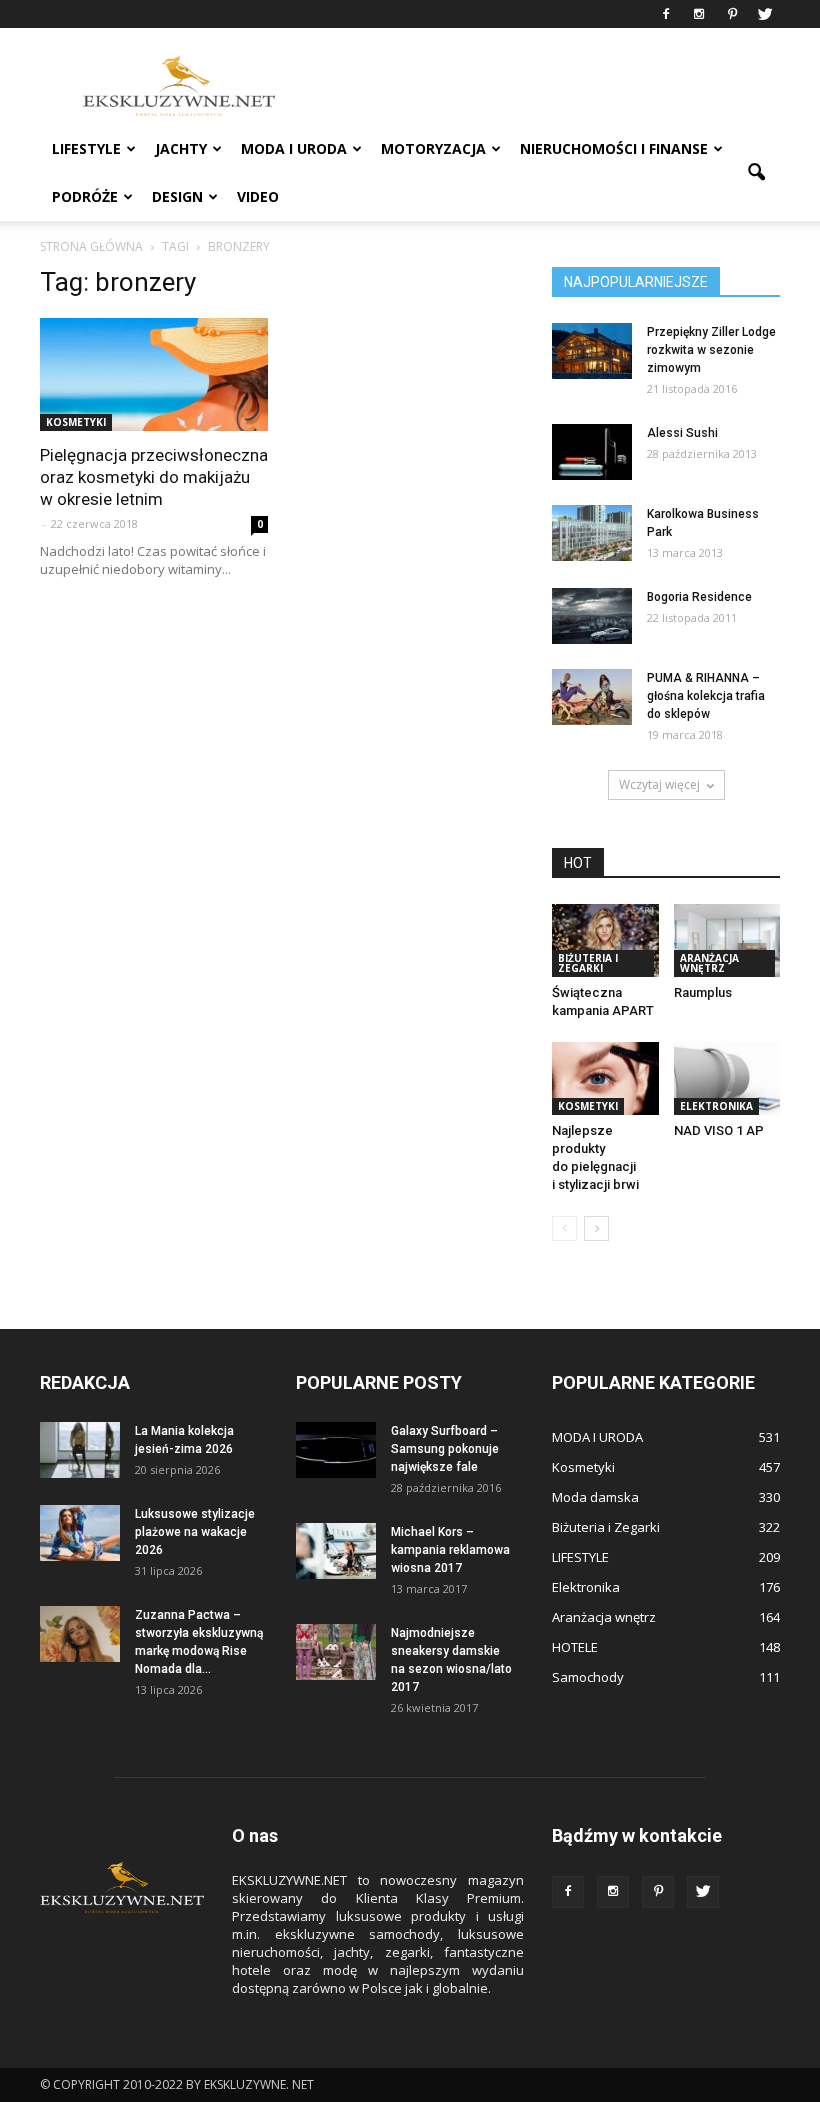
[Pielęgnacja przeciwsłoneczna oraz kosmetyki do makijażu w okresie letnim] (154, 374)
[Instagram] (699, 14)
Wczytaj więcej (659, 784)
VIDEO (258, 196)
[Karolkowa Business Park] (592, 533)
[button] (756, 173)
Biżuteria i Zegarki (588, 963)
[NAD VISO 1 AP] (727, 1078)
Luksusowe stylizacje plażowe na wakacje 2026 (195, 1532)
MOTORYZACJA (433, 148)
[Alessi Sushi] (592, 452)
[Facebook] (666, 14)
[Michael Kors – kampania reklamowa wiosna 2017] (336, 1551)
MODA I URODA (294, 148)
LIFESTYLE (86, 148)
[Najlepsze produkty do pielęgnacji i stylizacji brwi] (605, 1078)
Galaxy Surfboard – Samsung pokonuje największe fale (445, 1449)
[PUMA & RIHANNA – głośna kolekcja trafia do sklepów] (592, 697)
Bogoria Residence (699, 597)
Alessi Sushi (682, 433)
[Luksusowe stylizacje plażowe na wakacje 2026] (80, 1533)
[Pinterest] (732, 14)
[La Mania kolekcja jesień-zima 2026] (80, 1450)
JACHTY (181, 148)
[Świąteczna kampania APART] (605, 940)
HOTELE (575, 1647)
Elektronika (716, 1106)
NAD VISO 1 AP (719, 1130)
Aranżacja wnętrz (709, 963)
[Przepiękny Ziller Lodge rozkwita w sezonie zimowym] (592, 351)
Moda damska (595, 1497)
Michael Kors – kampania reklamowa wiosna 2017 (450, 1550)
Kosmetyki (76, 422)
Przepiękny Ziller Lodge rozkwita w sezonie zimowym (711, 350)
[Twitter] (765, 14)
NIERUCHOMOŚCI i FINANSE (614, 148)
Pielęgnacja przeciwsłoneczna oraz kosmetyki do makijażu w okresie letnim (154, 477)
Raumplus (703, 992)
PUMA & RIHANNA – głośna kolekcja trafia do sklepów (706, 696)
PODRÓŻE (85, 196)
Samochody (588, 1677)
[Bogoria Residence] (592, 616)
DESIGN (177, 196)
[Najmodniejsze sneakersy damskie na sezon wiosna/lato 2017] (336, 1652)
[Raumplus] (727, 940)
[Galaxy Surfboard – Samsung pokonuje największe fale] (336, 1450)
